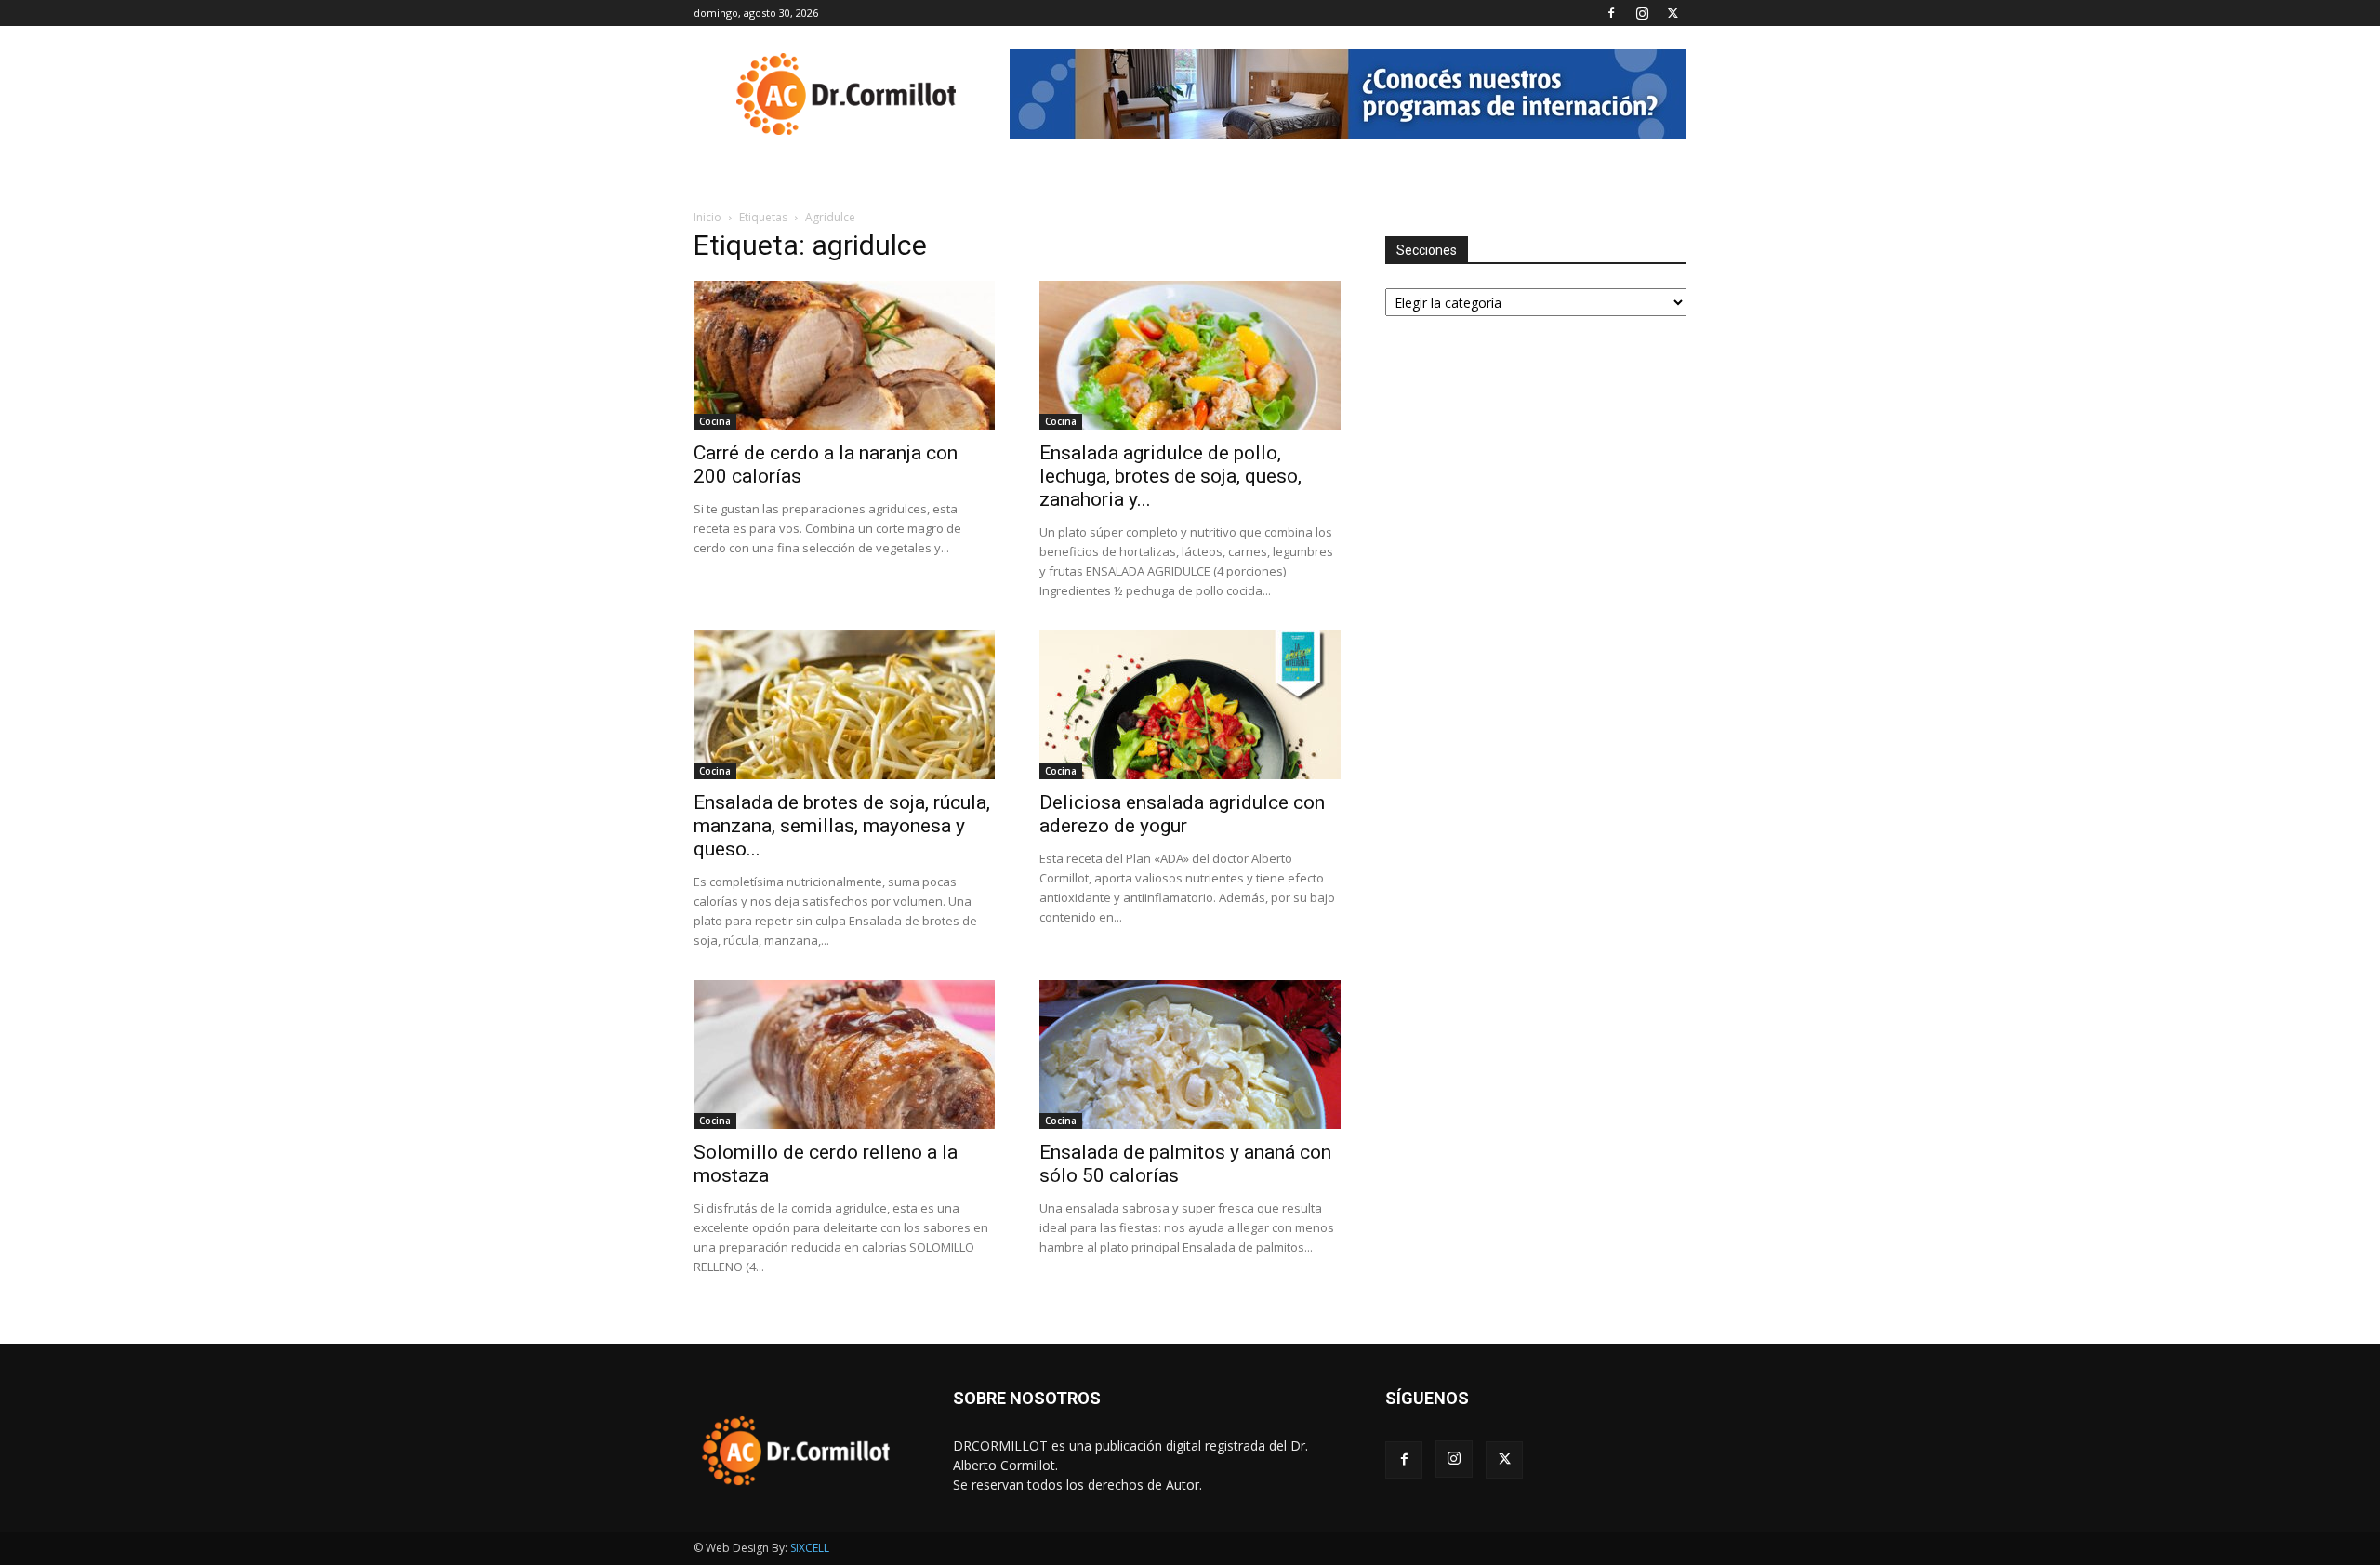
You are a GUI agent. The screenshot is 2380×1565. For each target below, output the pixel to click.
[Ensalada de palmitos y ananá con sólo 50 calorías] (1190, 1054)
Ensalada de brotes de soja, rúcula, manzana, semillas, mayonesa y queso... (842, 826)
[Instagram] (1642, 13)
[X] (1673, 13)
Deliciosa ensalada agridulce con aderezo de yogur (1182, 814)
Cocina (715, 421)
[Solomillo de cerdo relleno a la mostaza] (844, 1054)
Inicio (707, 217)
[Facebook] (1611, 13)
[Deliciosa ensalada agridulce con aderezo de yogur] (1190, 705)
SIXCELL (810, 1548)
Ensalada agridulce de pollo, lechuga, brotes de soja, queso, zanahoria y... (1170, 476)
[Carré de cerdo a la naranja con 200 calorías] (844, 355)
